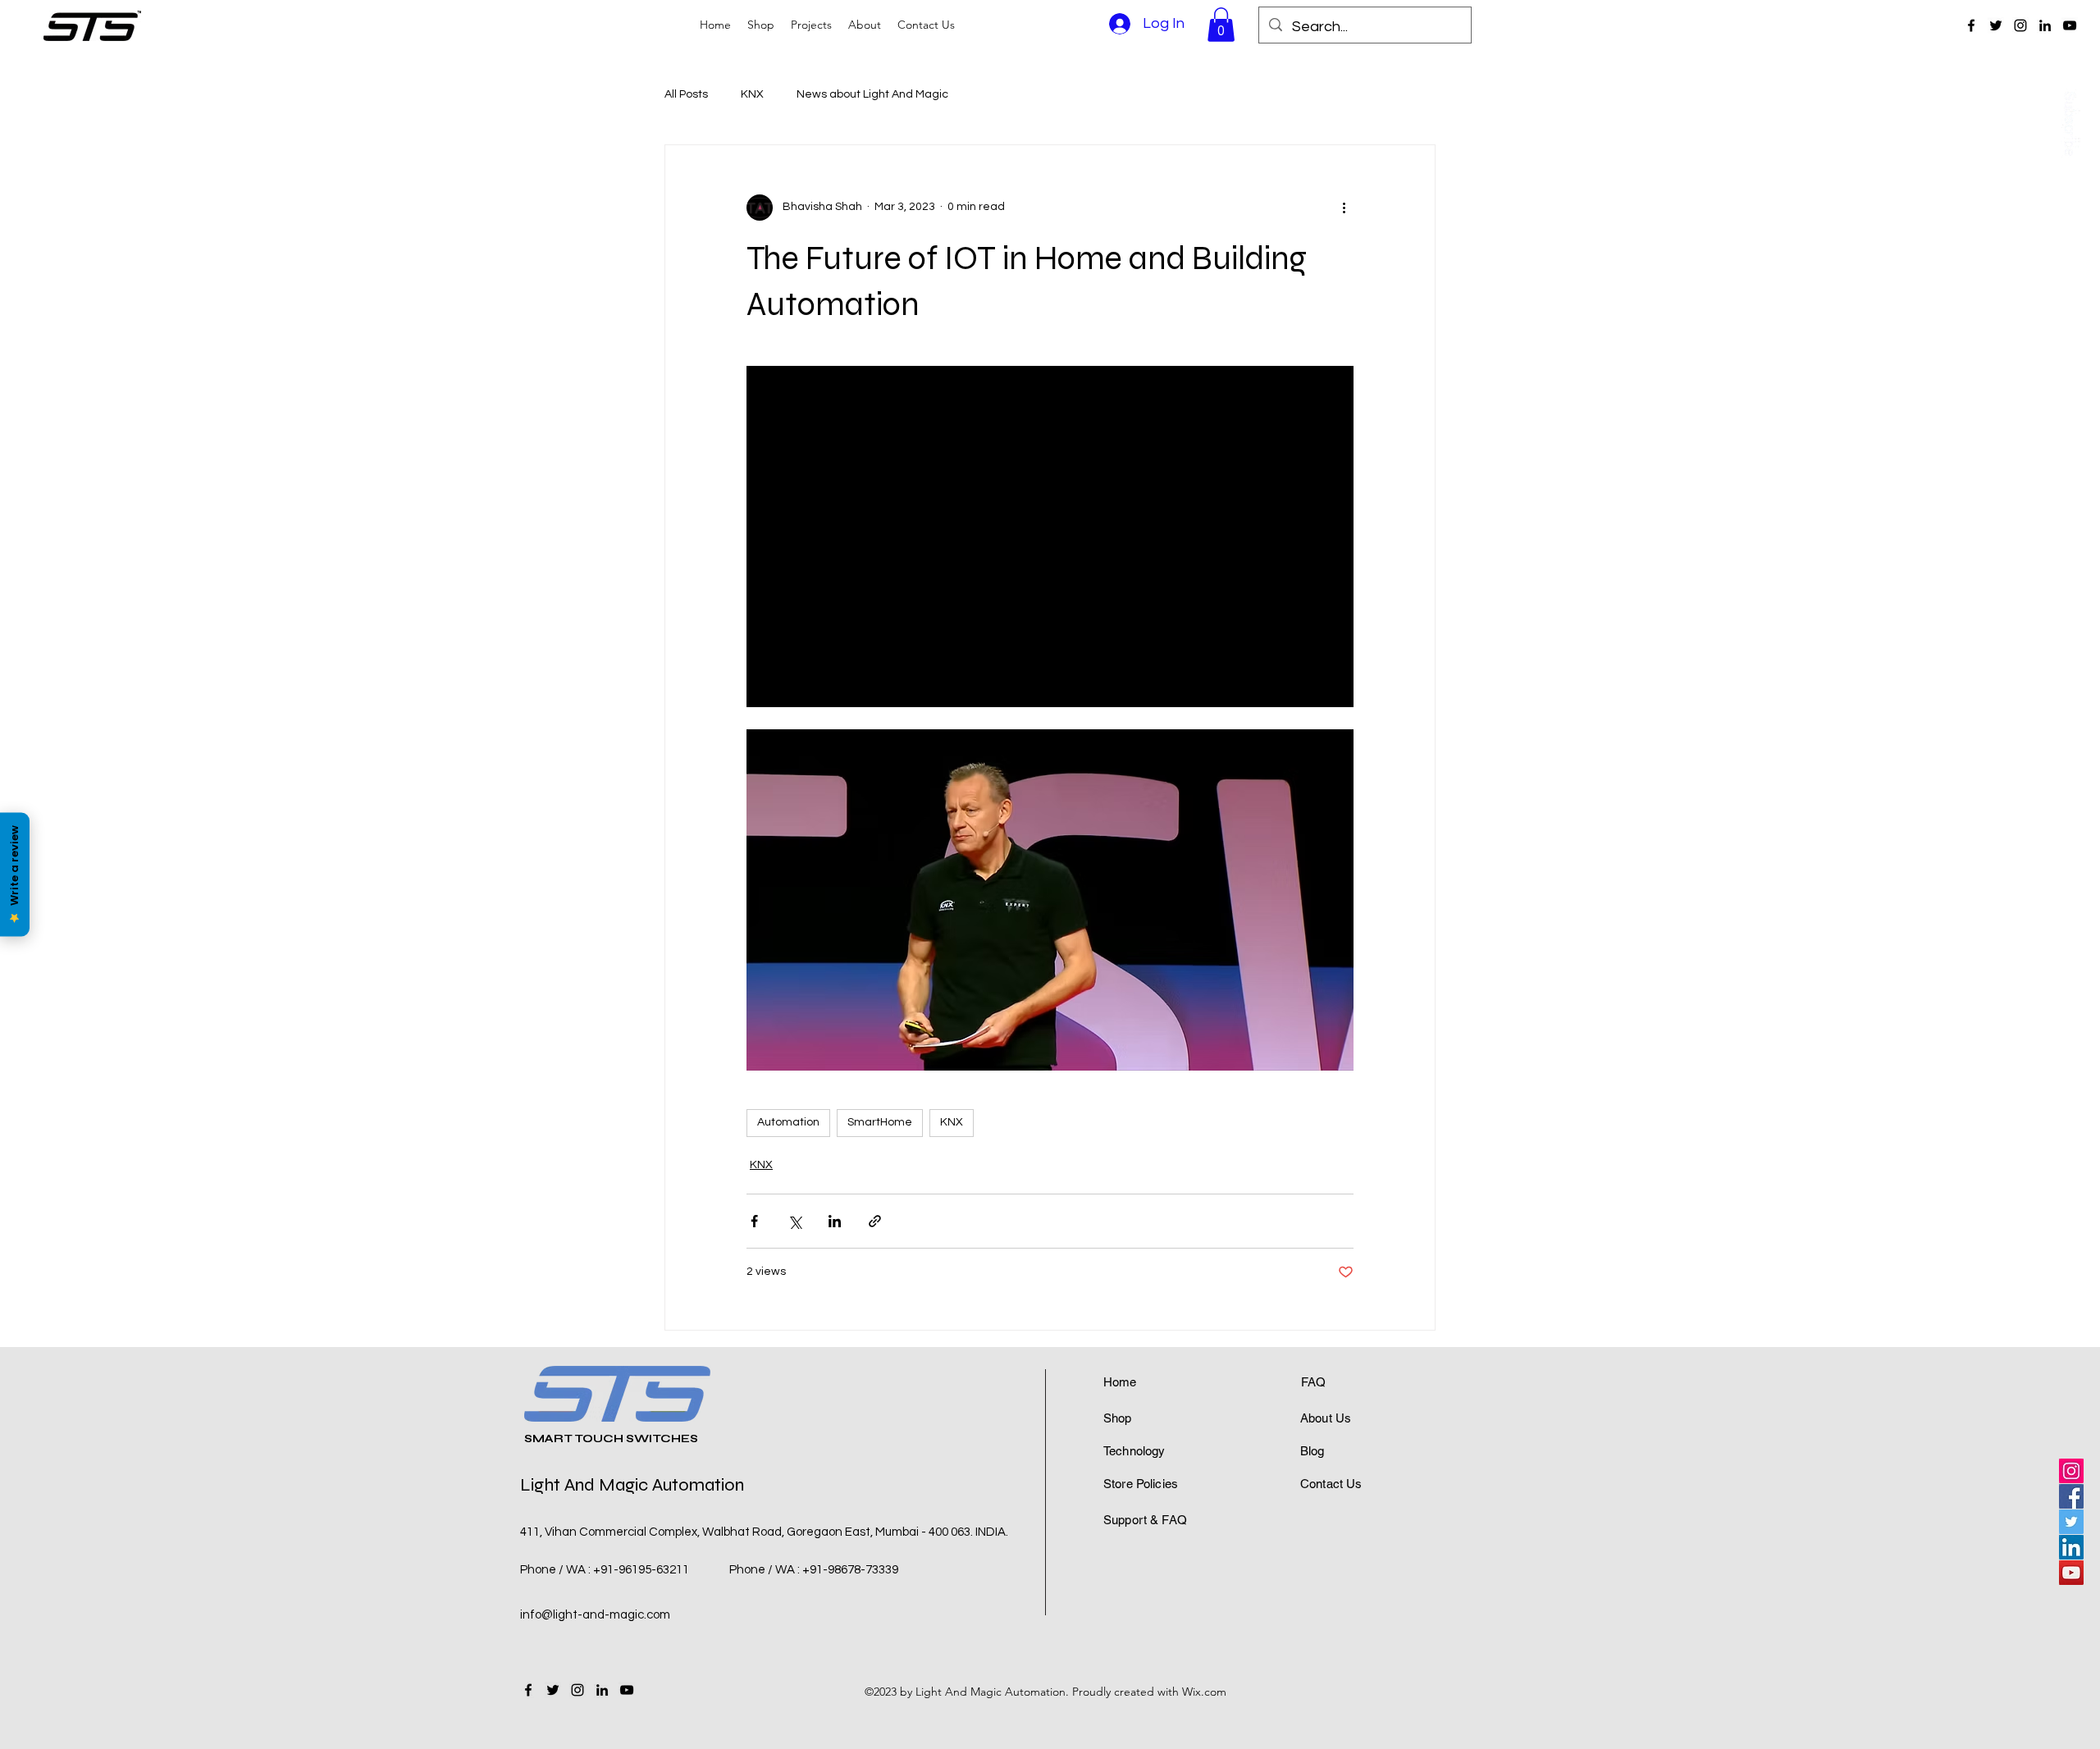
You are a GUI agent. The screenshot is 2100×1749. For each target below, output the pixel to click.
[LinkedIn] (2071, 1547)
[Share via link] (875, 1221)
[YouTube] (2071, 1573)
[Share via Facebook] (754, 1221)
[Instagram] (2071, 1471)
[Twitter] (2071, 1522)
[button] (1221, 25)
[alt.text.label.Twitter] (1996, 25)
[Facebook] (2071, 1496)
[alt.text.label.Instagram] (2020, 25)
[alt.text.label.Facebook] (1971, 25)
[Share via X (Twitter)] (794, 1221)
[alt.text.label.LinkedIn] (2045, 25)
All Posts (686, 94)
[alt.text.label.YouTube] (2070, 25)
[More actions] (1344, 208)
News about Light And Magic (872, 94)
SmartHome (880, 1122)
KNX (752, 94)
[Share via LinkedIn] (835, 1221)
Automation (788, 1122)
